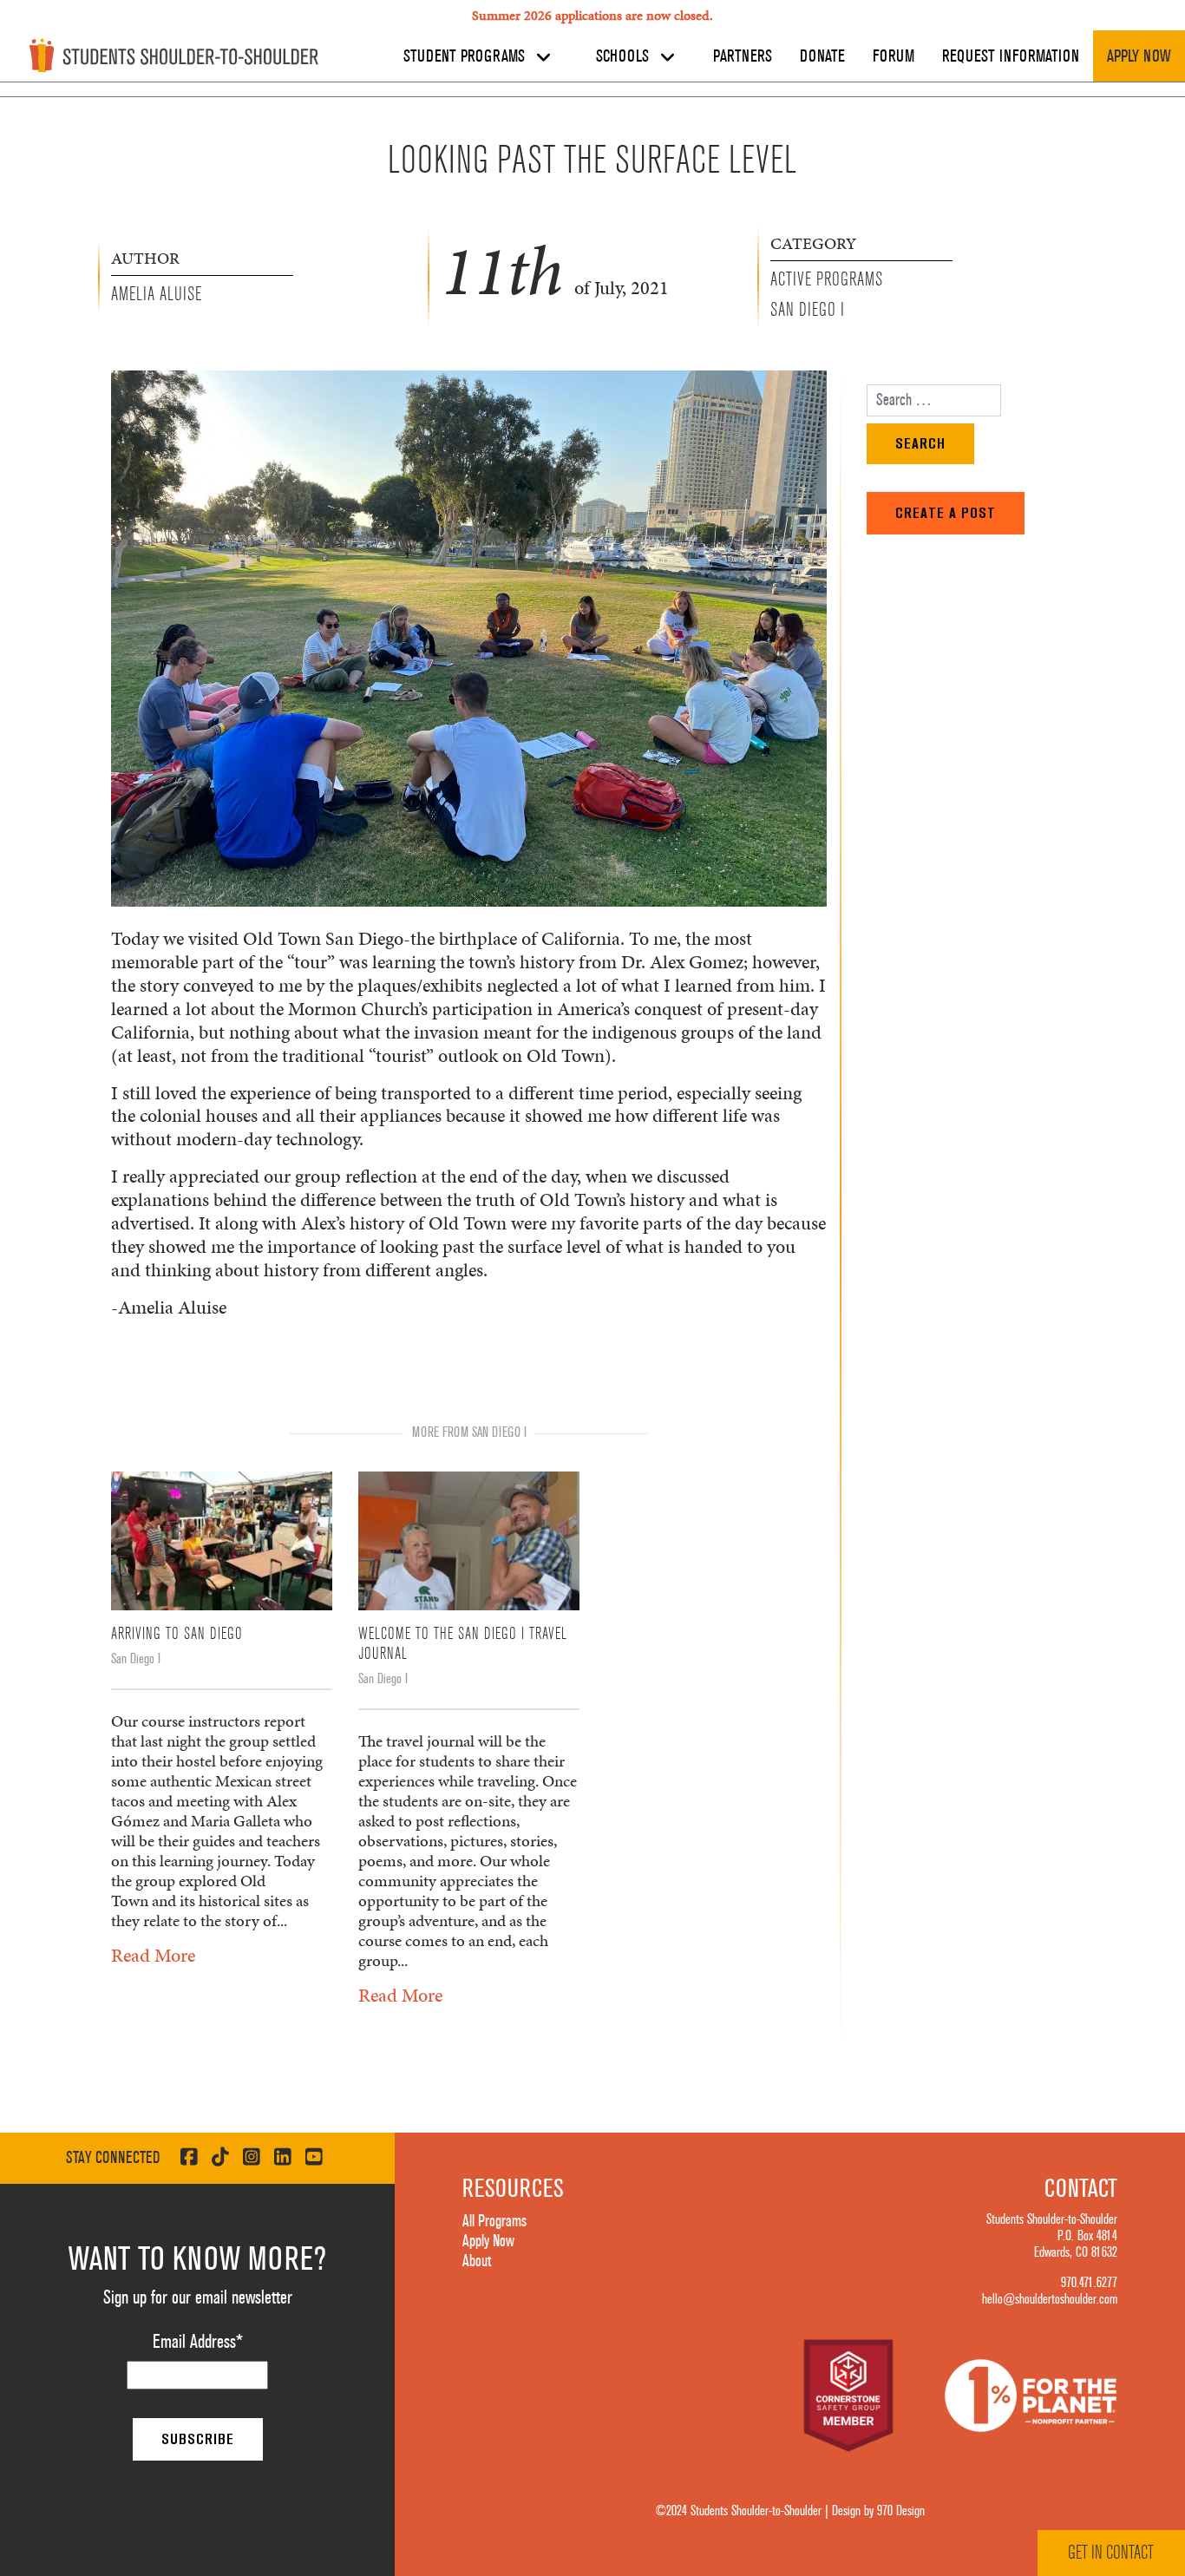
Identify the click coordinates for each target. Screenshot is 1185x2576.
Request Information (1011, 56)
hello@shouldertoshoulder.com (1050, 2299)
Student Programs (466, 56)
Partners (743, 56)
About (477, 2261)
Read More (153, 1955)
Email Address (198, 2342)
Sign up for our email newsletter (198, 2297)
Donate (822, 56)
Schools (625, 56)
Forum (894, 56)
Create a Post (946, 513)
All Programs (494, 2221)
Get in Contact (1111, 2553)
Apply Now (1139, 56)
